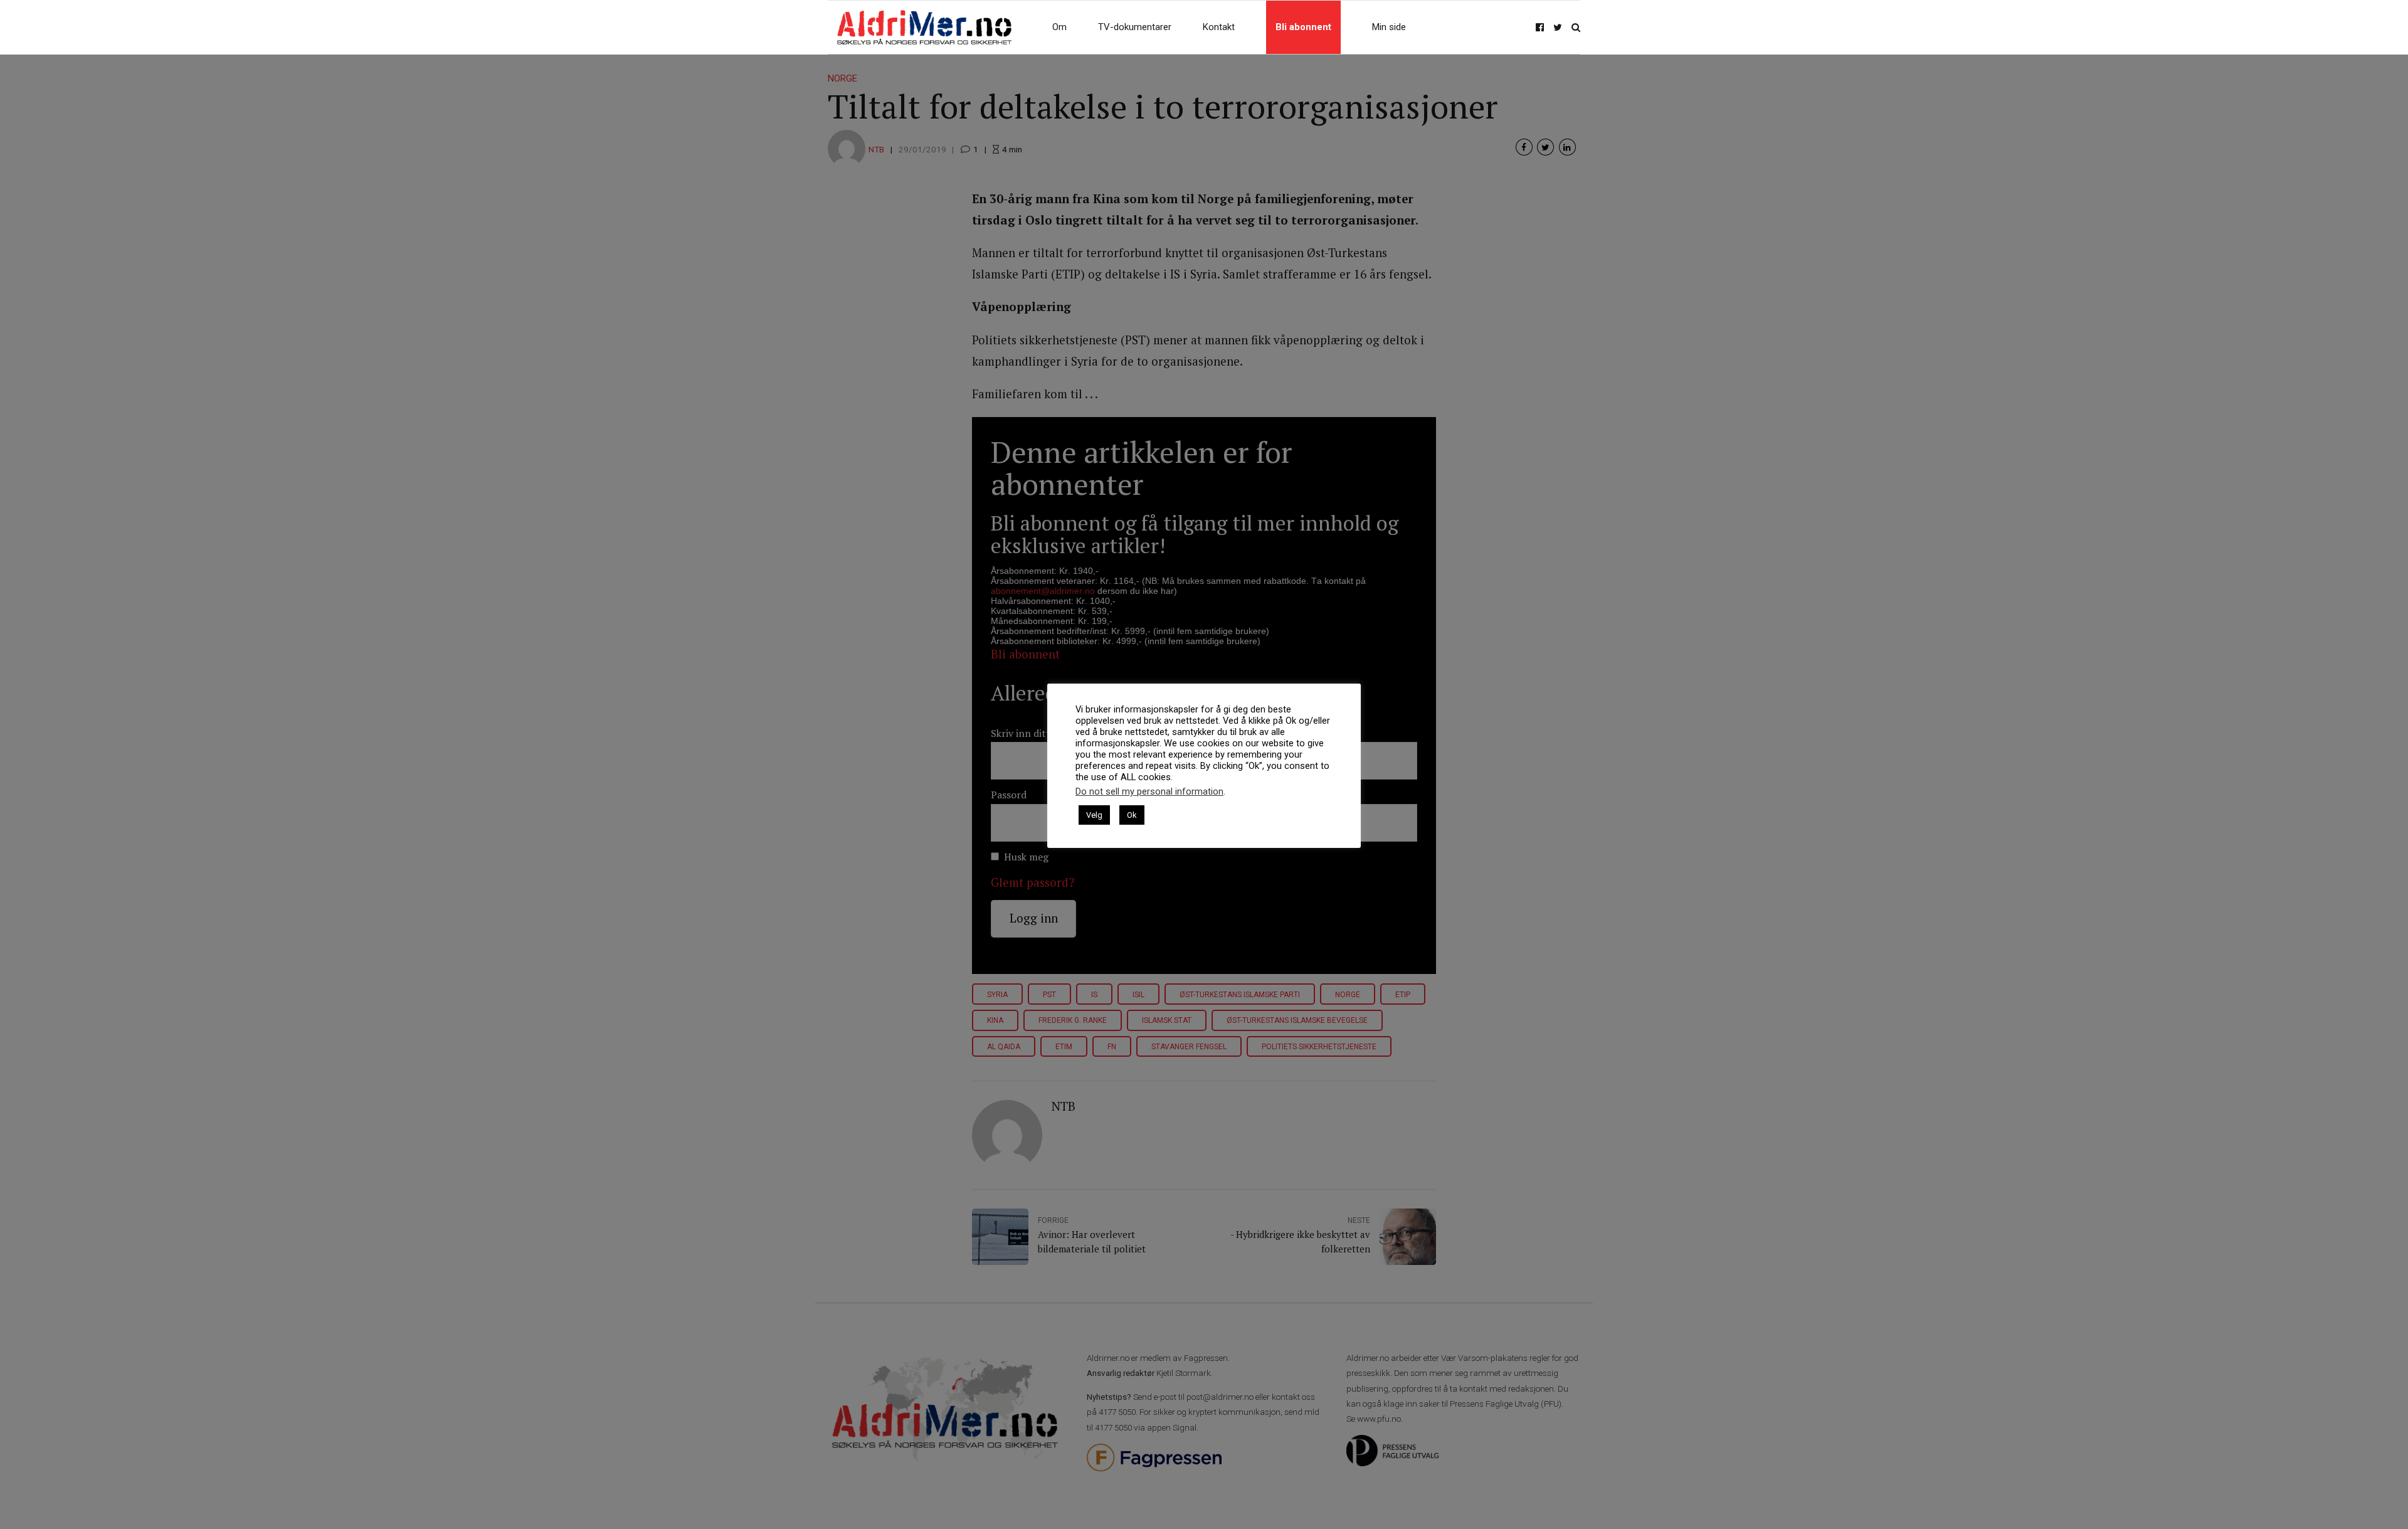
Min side (1389, 27)
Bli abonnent (1303, 27)
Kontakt (1219, 27)
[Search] (1576, 27)
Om (1059, 27)
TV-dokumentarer (1135, 27)
